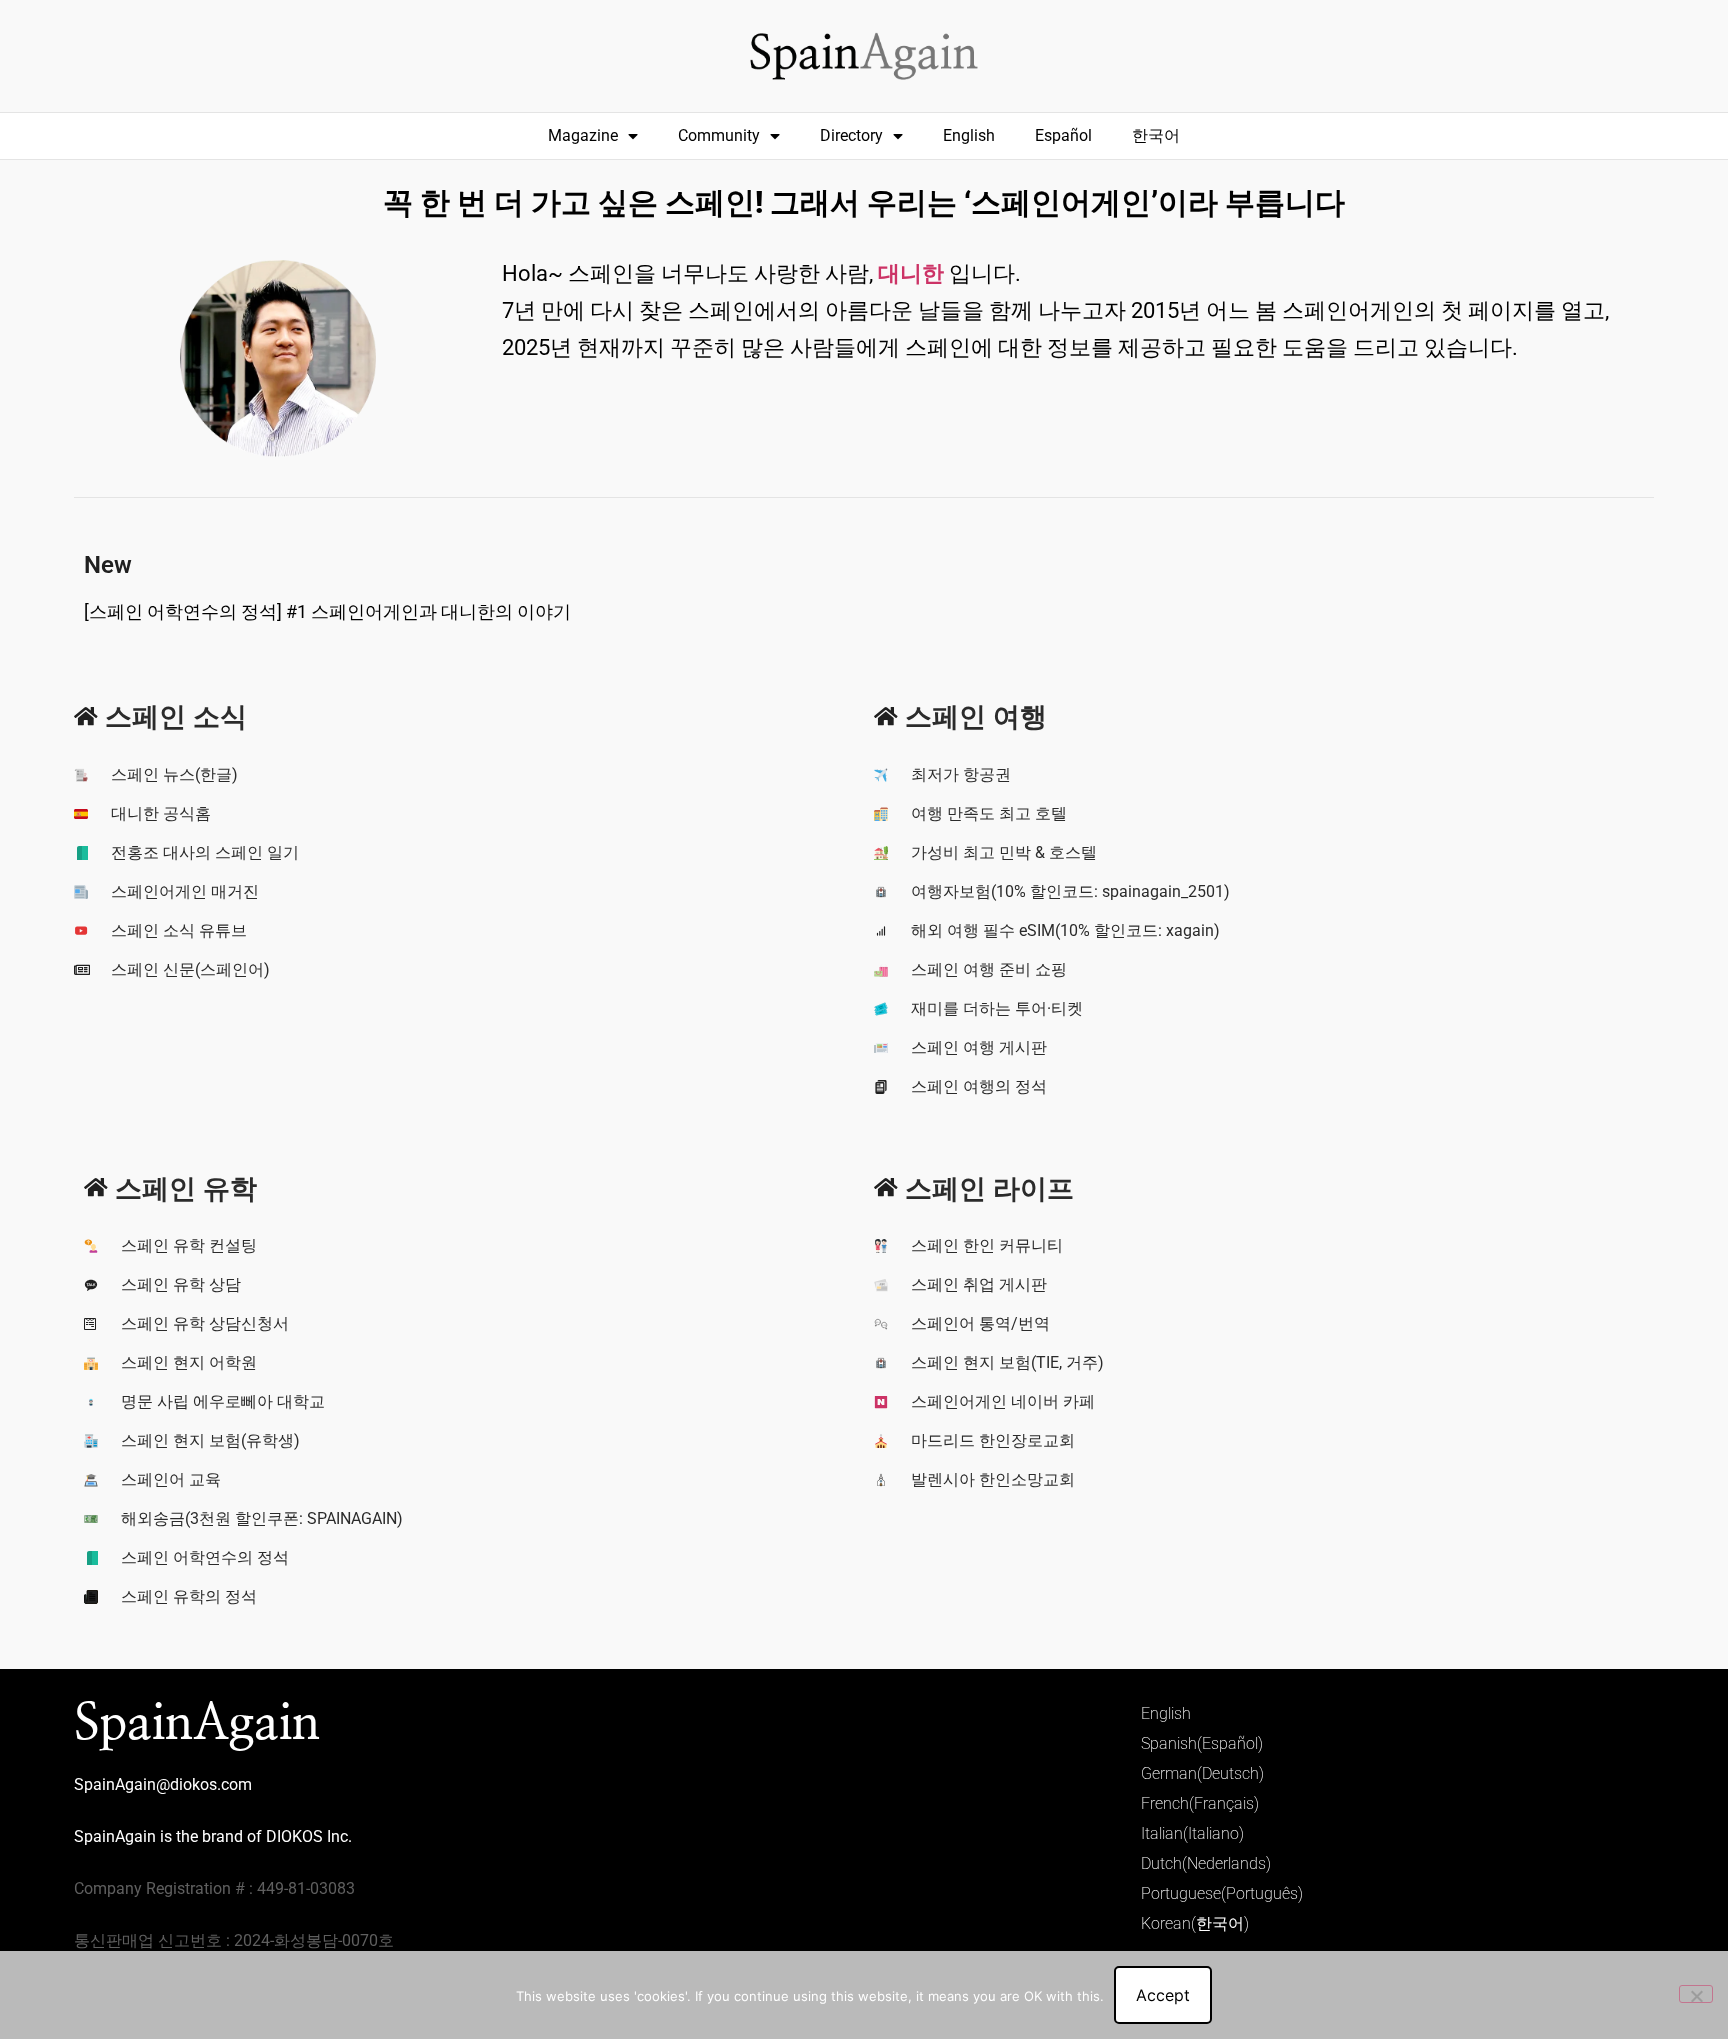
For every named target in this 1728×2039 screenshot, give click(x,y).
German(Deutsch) (1202, 1773)
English (969, 135)
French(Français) (1200, 1803)
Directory (851, 135)
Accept (1163, 1995)
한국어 (1156, 135)
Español (1063, 135)
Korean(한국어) (1195, 1923)
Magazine (583, 135)
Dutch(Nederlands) (1206, 1863)
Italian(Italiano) (1192, 1833)
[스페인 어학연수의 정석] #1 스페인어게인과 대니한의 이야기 (327, 611)
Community (719, 135)
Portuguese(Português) (1222, 1893)
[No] (1696, 1994)
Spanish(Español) (1202, 1743)
